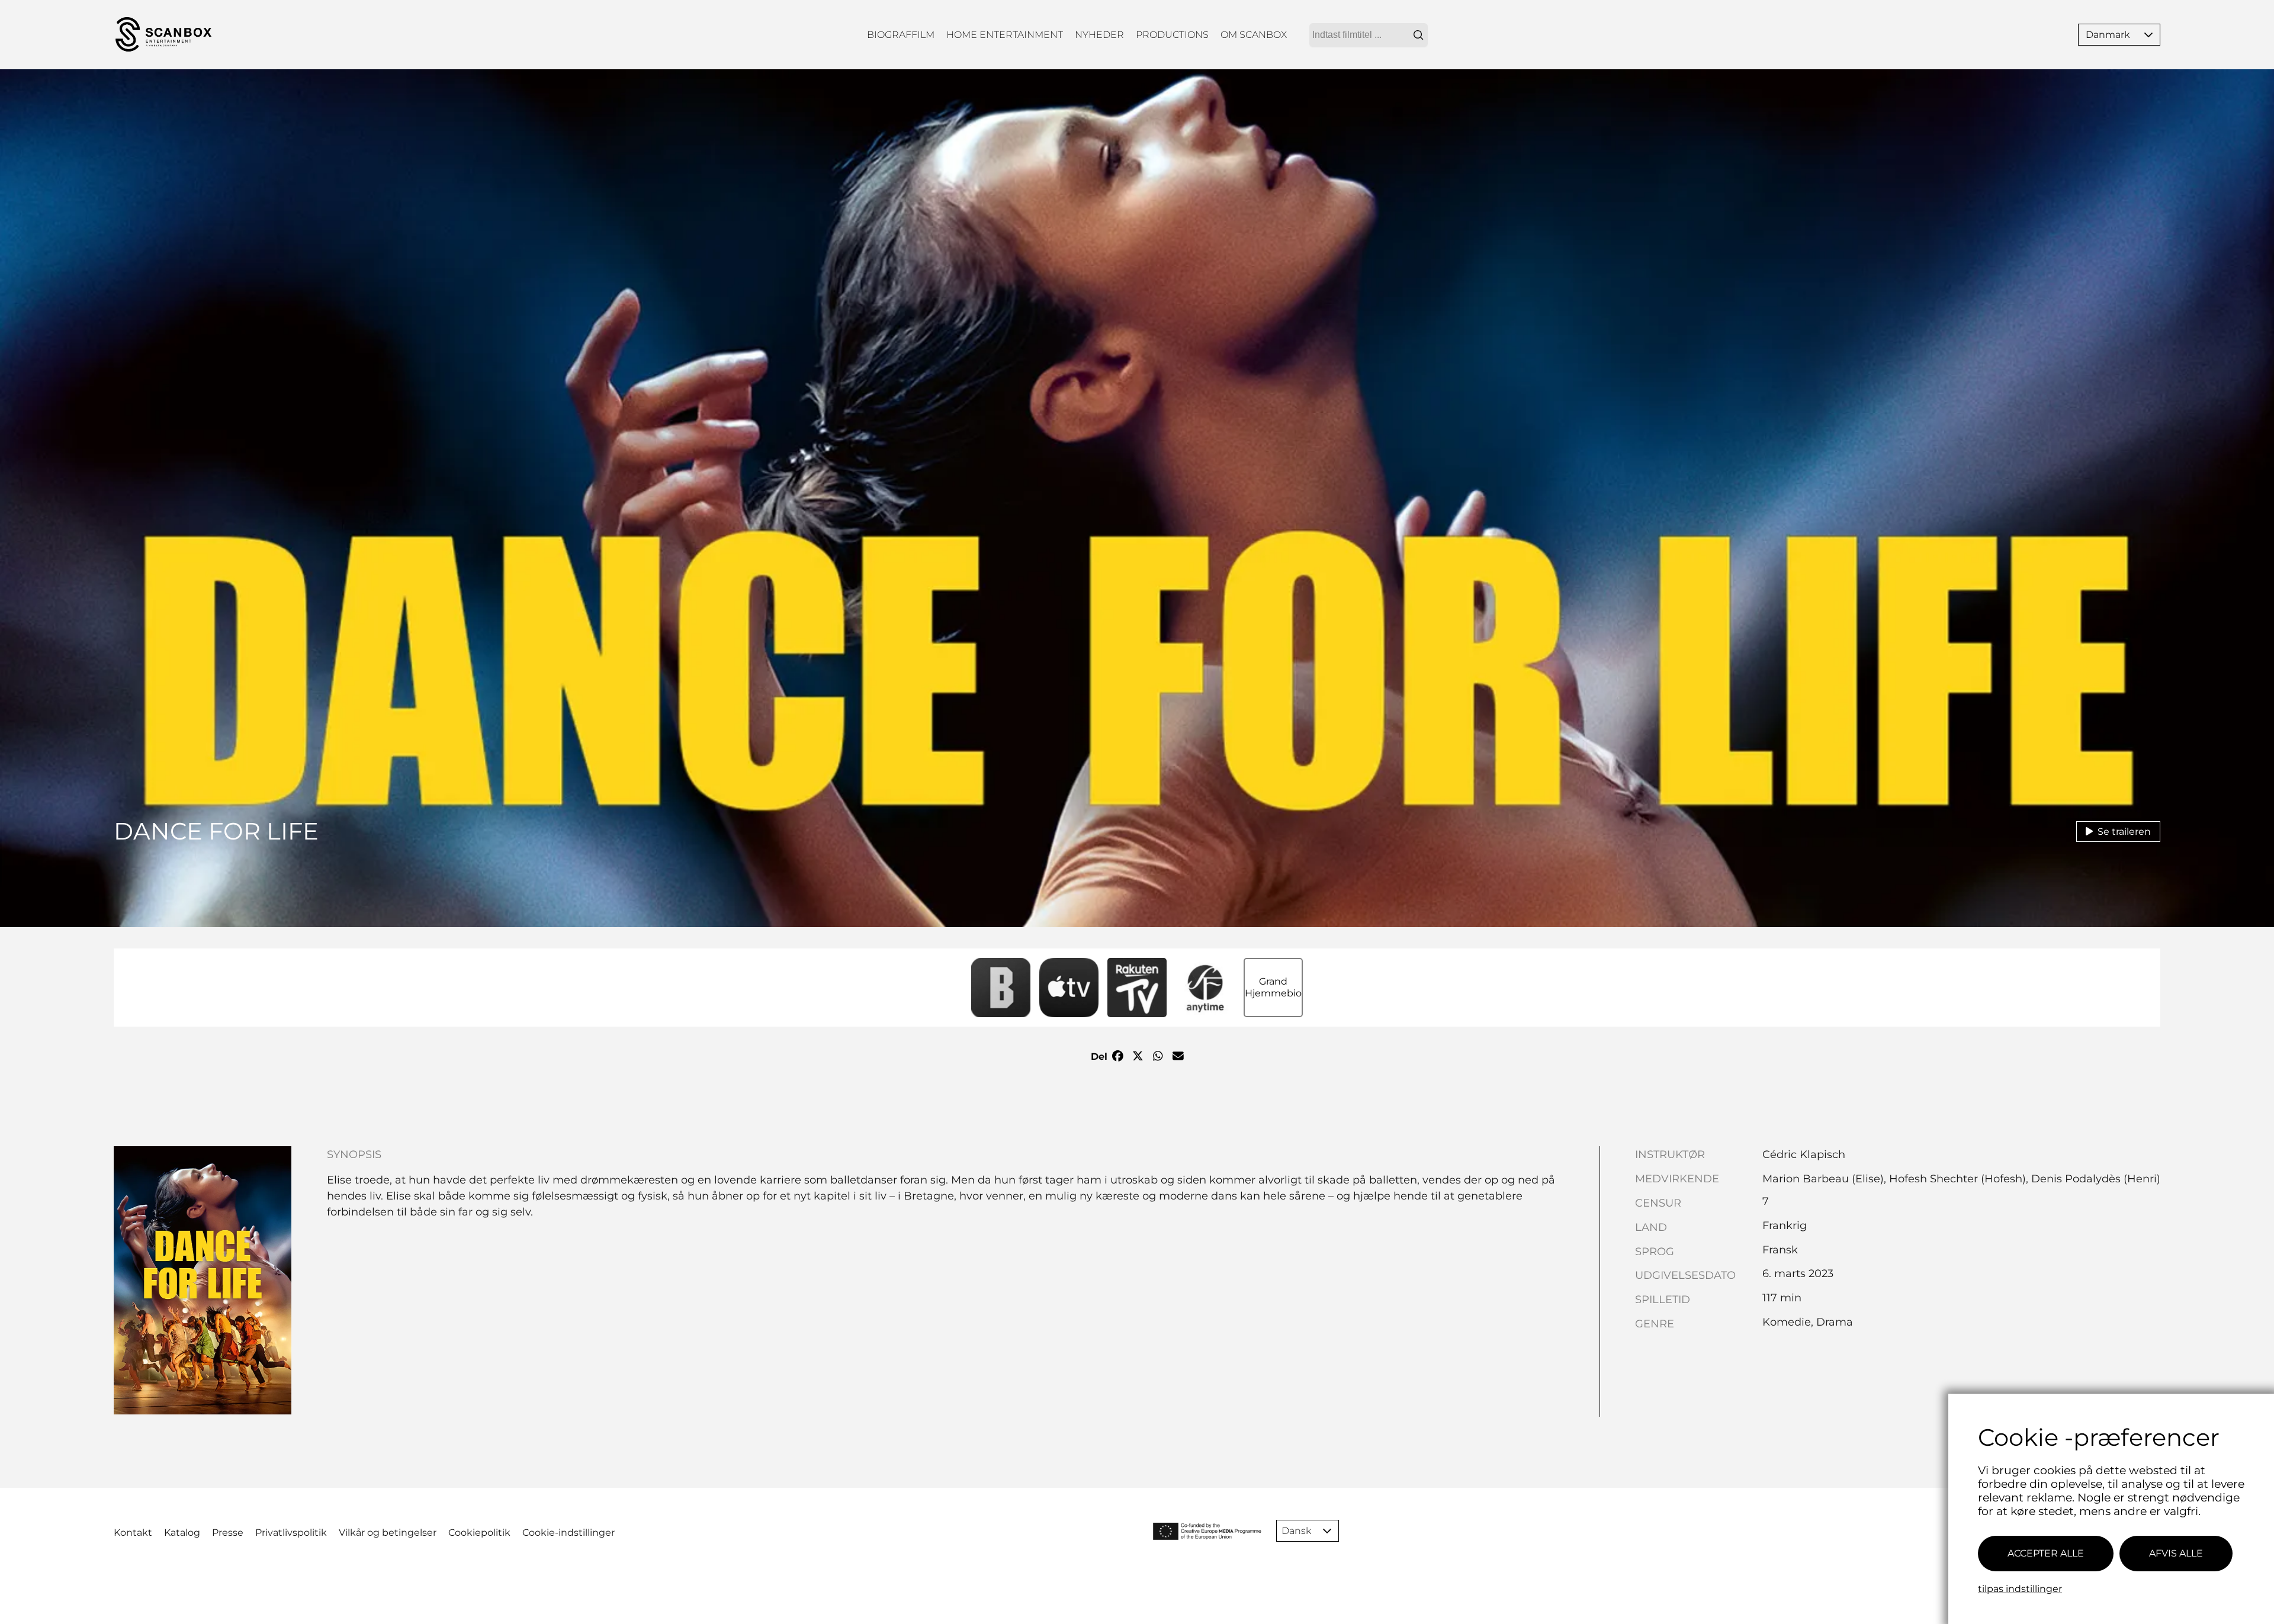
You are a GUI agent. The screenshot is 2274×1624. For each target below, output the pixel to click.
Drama (1835, 1322)
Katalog (182, 1533)
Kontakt (133, 1533)
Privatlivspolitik (291, 1533)
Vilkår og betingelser (388, 1533)
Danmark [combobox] (2108, 35)
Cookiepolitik (479, 1533)
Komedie (1787, 1322)
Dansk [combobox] (1296, 1531)
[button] (2148, 35)
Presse (228, 1533)
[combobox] (1369, 35)
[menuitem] (901, 35)
